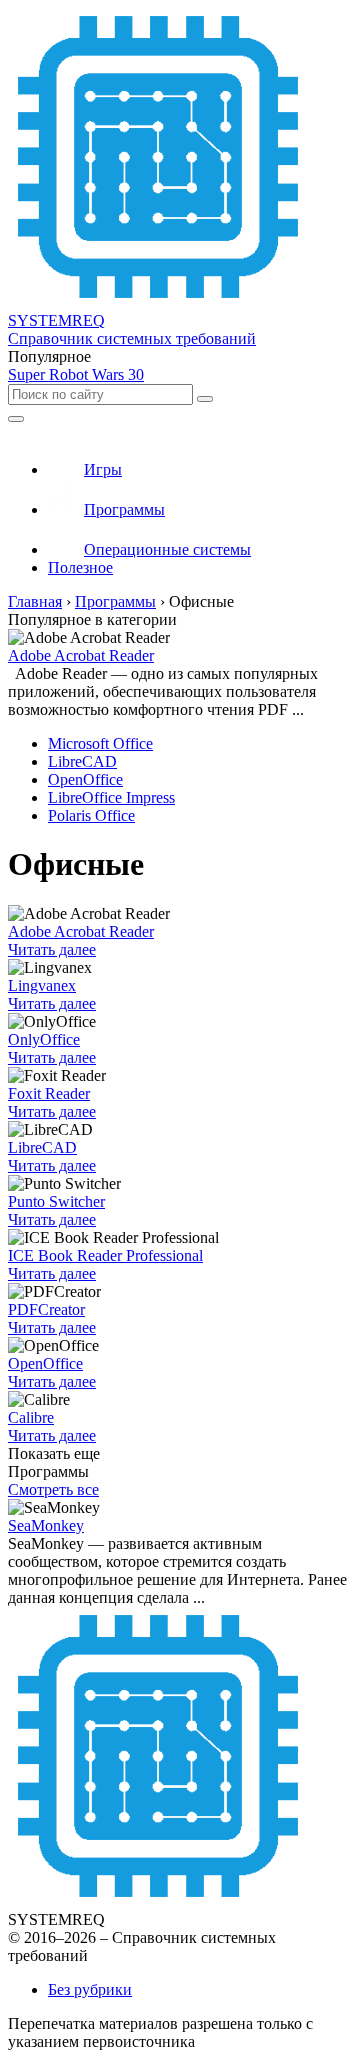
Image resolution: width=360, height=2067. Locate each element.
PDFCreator (46, 1309)
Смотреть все (53, 1489)
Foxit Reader (49, 1093)
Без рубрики (90, 1989)
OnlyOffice (44, 1039)
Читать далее (52, 949)
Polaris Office (91, 815)
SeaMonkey (46, 1525)
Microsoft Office (100, 743)
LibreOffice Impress (111, 797)
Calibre (31, 1417)
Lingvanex (42, 985)
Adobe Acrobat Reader (81, 655)
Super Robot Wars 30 (76, 374)
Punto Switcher (56, 1201)
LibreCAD (82, 761)
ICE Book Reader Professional (105, 1255)
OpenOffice (85, 779)
